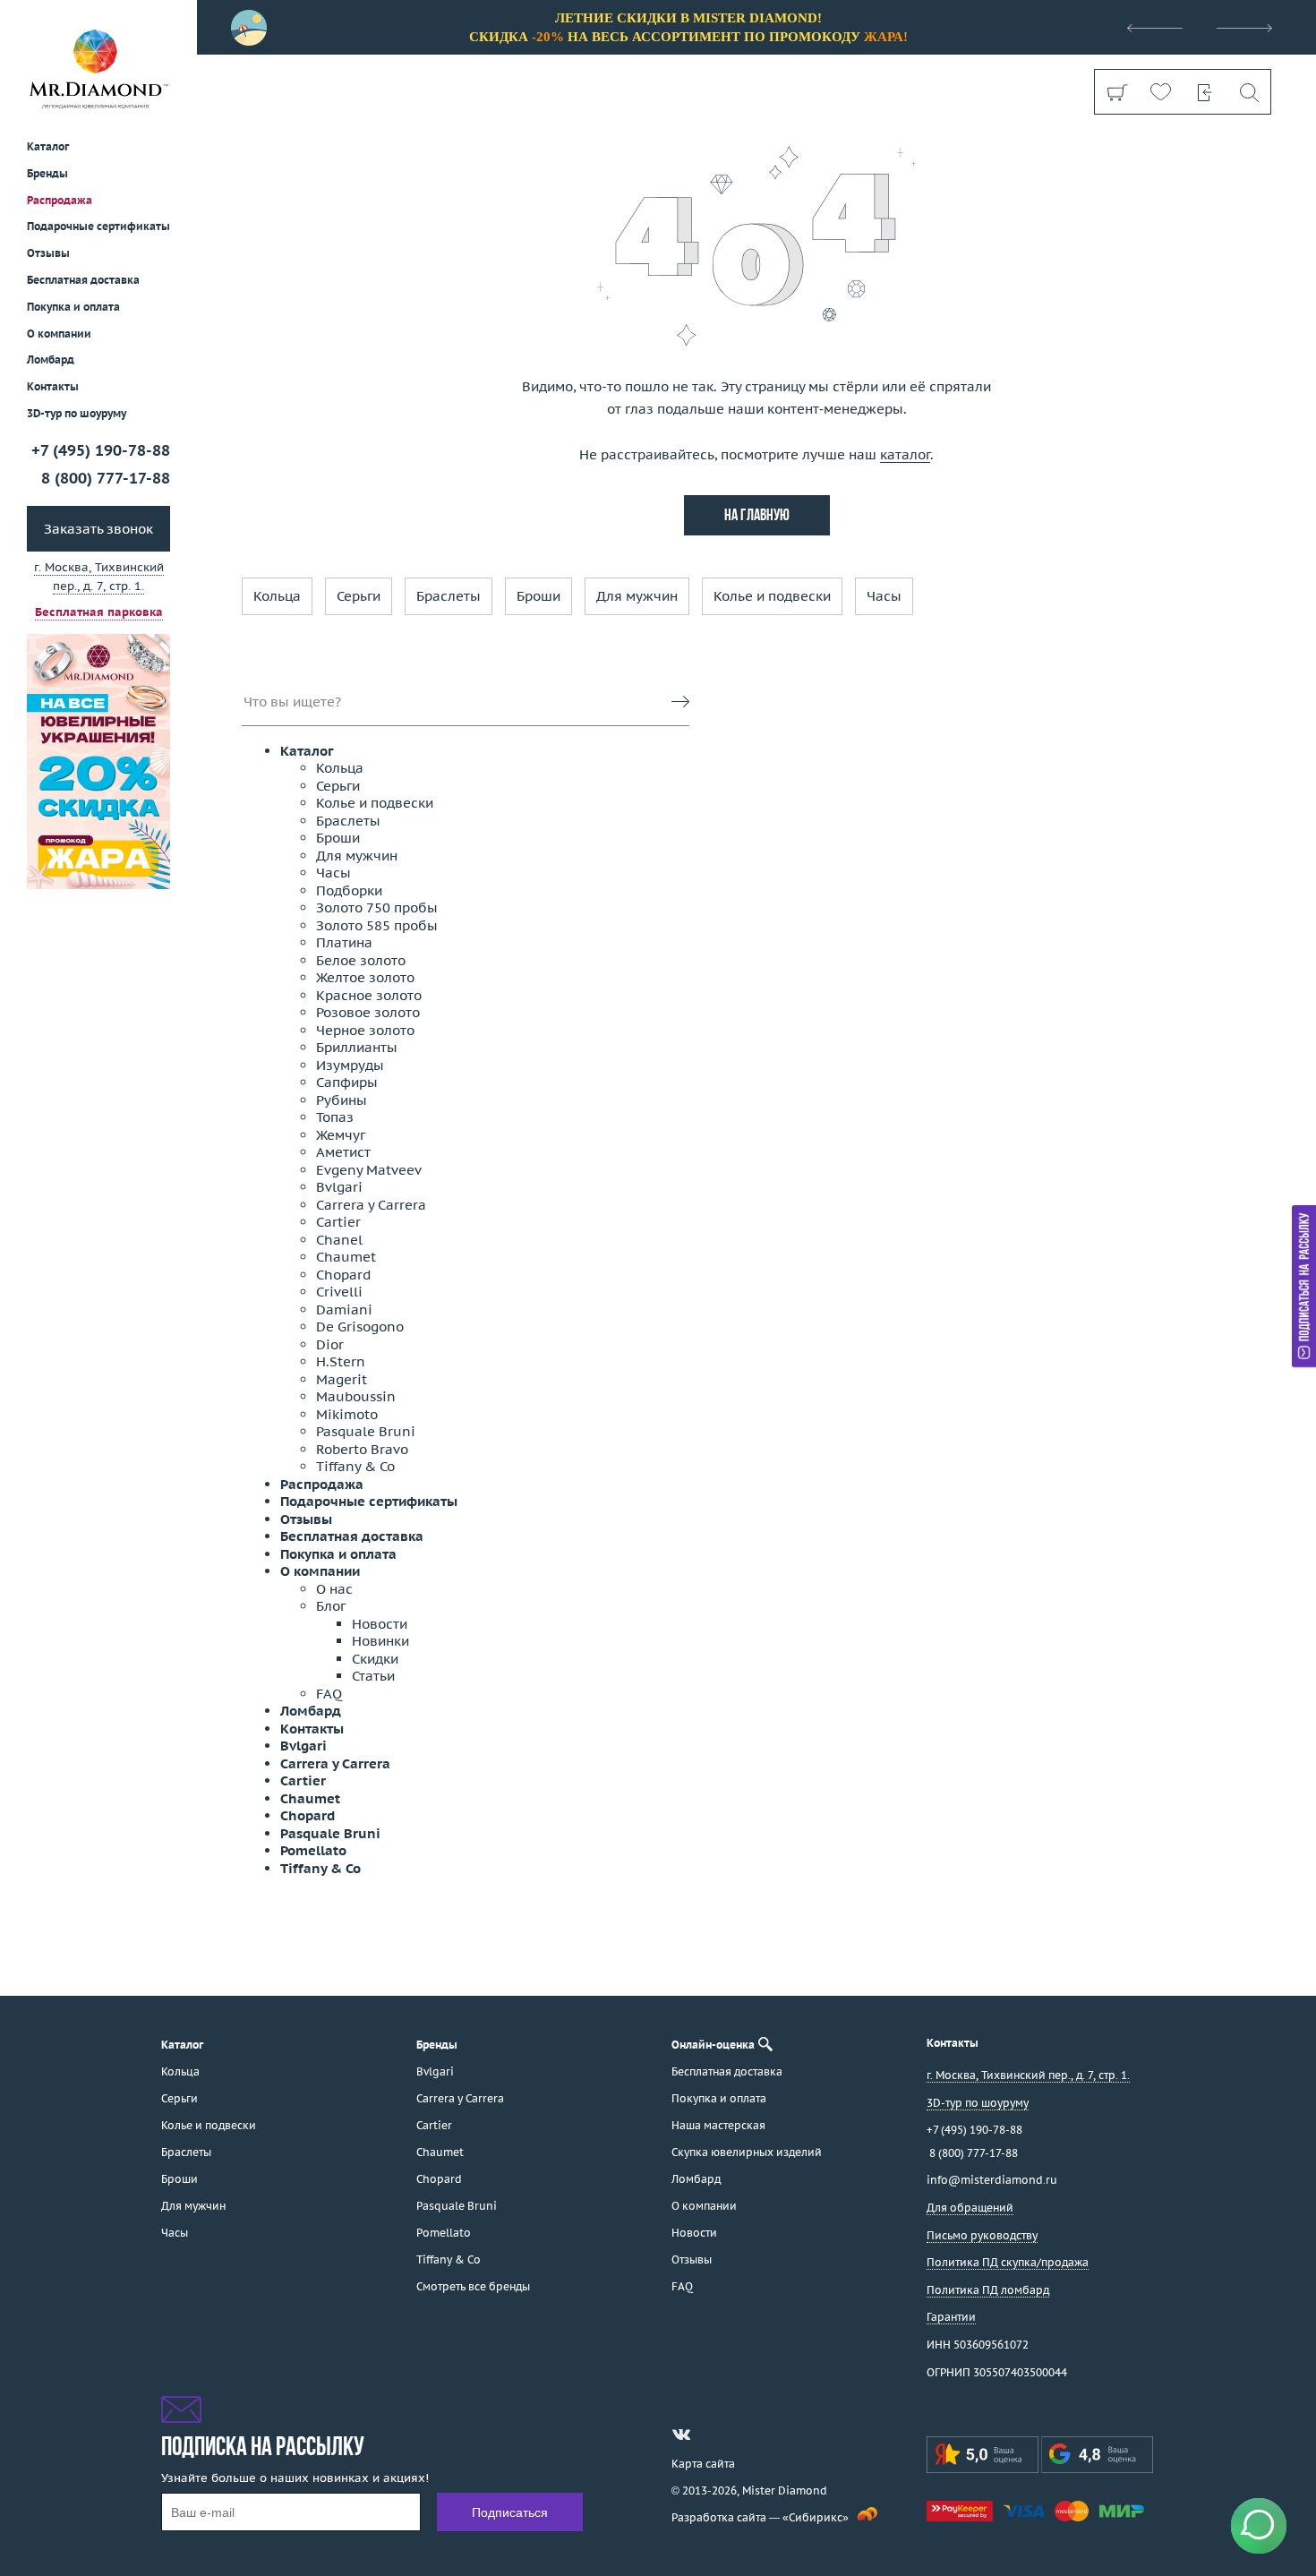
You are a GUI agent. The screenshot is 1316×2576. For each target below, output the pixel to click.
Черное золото (365, 1030)
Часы (884, 596)
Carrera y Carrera (371, 1205)
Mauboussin (356, 1396)
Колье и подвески (772, 596)
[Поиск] (1248, 92)
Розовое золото (368, 1012)
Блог (331, 1606)
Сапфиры (347, 1082)
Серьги (359, 596)
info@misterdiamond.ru (992, 2180)
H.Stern (341, 1361)
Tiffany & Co (355, 1466)
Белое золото (361, 960)
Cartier (338, 1222)
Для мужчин (637, 596)
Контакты (53, 386)
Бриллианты (357, 1047)
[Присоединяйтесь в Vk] (681, 2435)
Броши (538, 596)
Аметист (343, 1152)
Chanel (339, 1240)
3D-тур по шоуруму (77, 413)
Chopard (343, 1275)
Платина (344, 942)
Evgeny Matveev (369, 1170)
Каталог (307, 751)
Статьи (373, 1676)
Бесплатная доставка (352, 1536)
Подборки (349, 890)
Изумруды (350, 1065)
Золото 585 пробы (377, 925)
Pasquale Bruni (366, 1431)
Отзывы (48, 253)
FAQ (329, 1694)
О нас (334, 1589)
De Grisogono (360, 1327)
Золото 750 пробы (377, 907)
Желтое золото (365, 977)
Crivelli (339, 1292)
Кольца (277, 596)
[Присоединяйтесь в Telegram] (714, 2435)
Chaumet (346, 1257)
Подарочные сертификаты (98, 226)
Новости (380, 1624)
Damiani (344, 1309)
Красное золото (369, 995)
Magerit (342, 1379)
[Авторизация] (1205, 92)
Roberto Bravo (362, 1449)
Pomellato (313, 1850)
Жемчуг (341, 1135)
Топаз (335, 1117)
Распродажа (60, 199)
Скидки (375, 1659)
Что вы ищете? (292, 702)
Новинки (380, 1641)
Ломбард (51, 359)
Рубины (342, 1100)
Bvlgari (339, 1187)
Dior (330, 1344)
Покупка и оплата (73, 307)
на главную (757, 516)
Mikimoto (347, 1414)
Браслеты (449, 596)
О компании (59, 333)
